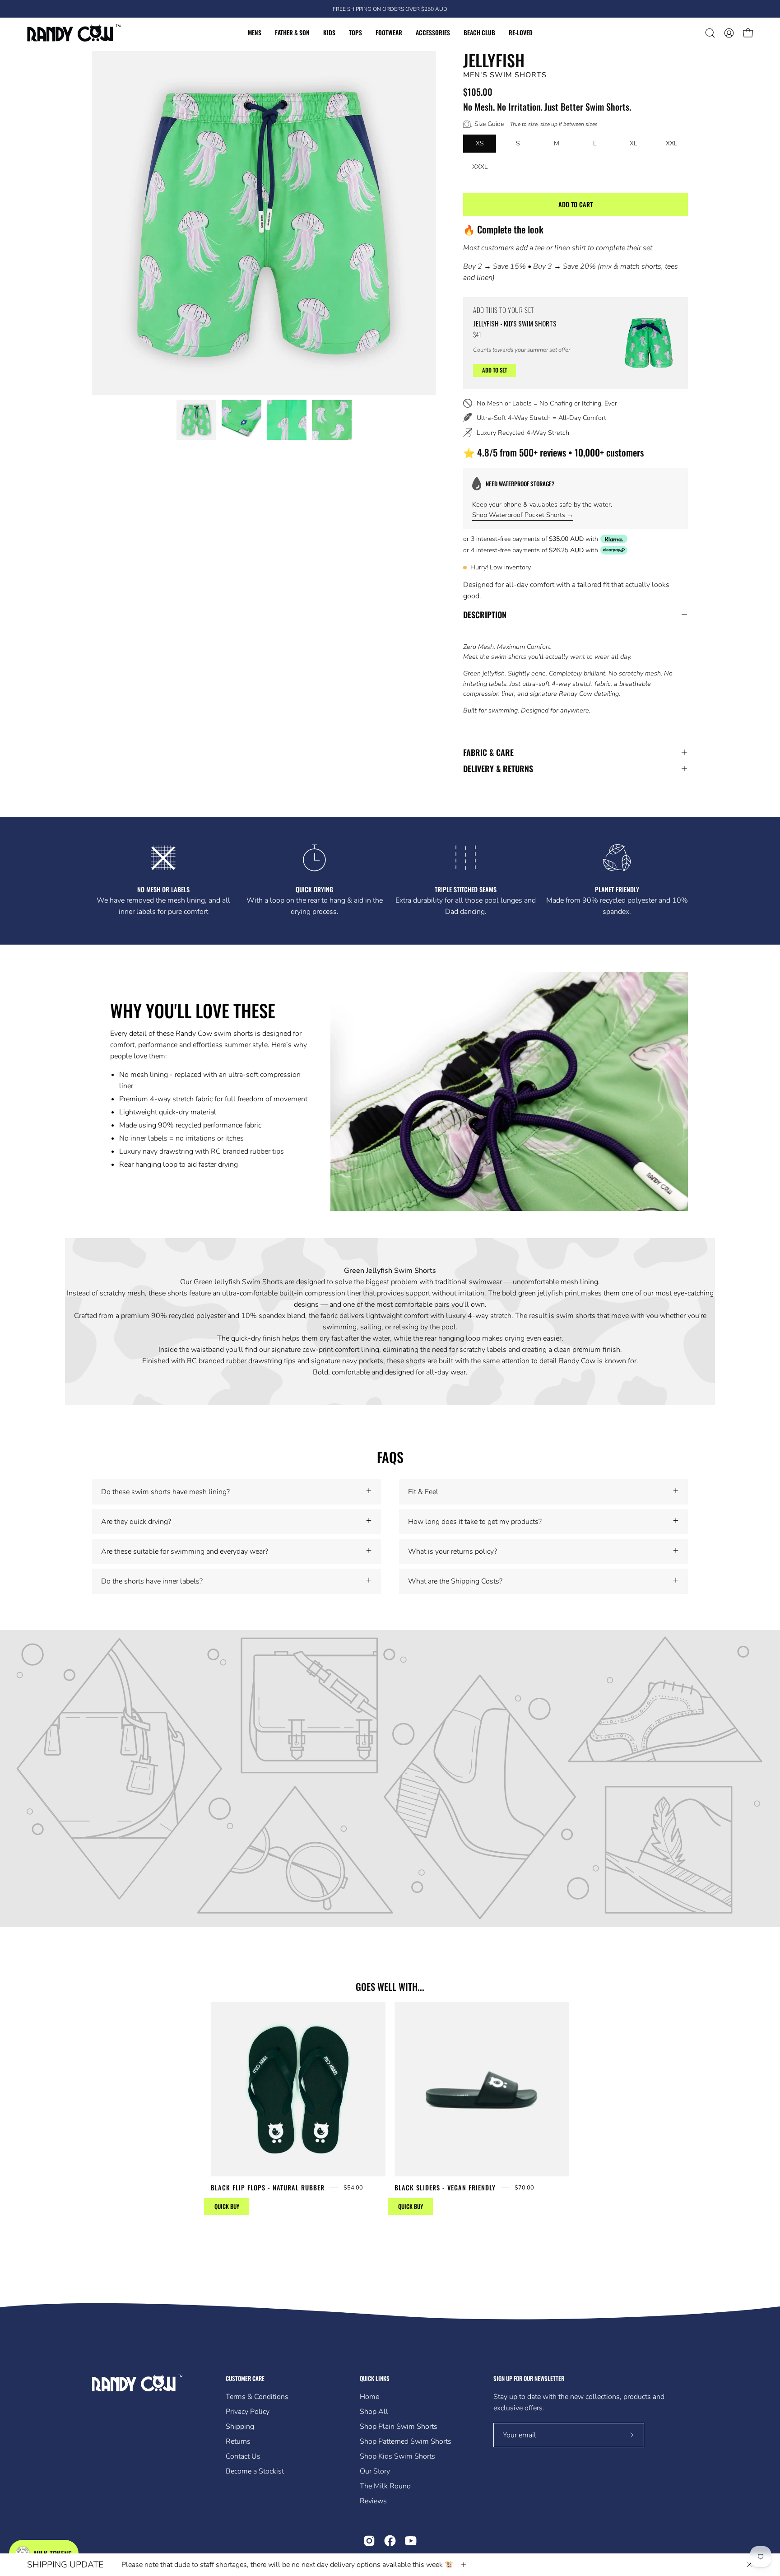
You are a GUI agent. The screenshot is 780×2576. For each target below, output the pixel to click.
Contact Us (243, 2456)
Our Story (375, 2471)
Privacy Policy (248, 2412)
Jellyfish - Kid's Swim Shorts (515, 323)
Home (369, 2397)
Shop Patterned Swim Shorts (406, 2441)
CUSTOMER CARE (245, 2378)
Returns (238, 2441)
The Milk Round (385, 2486)
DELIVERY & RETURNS (498, 769)
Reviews (373, 2501)
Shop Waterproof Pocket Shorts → (523, 515)
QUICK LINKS (375, 2378)
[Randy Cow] (74, 33)
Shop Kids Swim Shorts (397, 2456)
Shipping (240, 2427)
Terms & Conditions (257, 2397)
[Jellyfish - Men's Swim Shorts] (196, 420)
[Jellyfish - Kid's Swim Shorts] (649, 343)
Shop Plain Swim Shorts (399, 2427)
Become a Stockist (255, 2471)
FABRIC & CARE (488, 752)
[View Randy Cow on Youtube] (411, 2541)
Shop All (374, 2412)
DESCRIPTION (485, 615)
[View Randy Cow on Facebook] (390, 2541)
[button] (710, 33)
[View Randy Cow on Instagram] (369, 2541)
